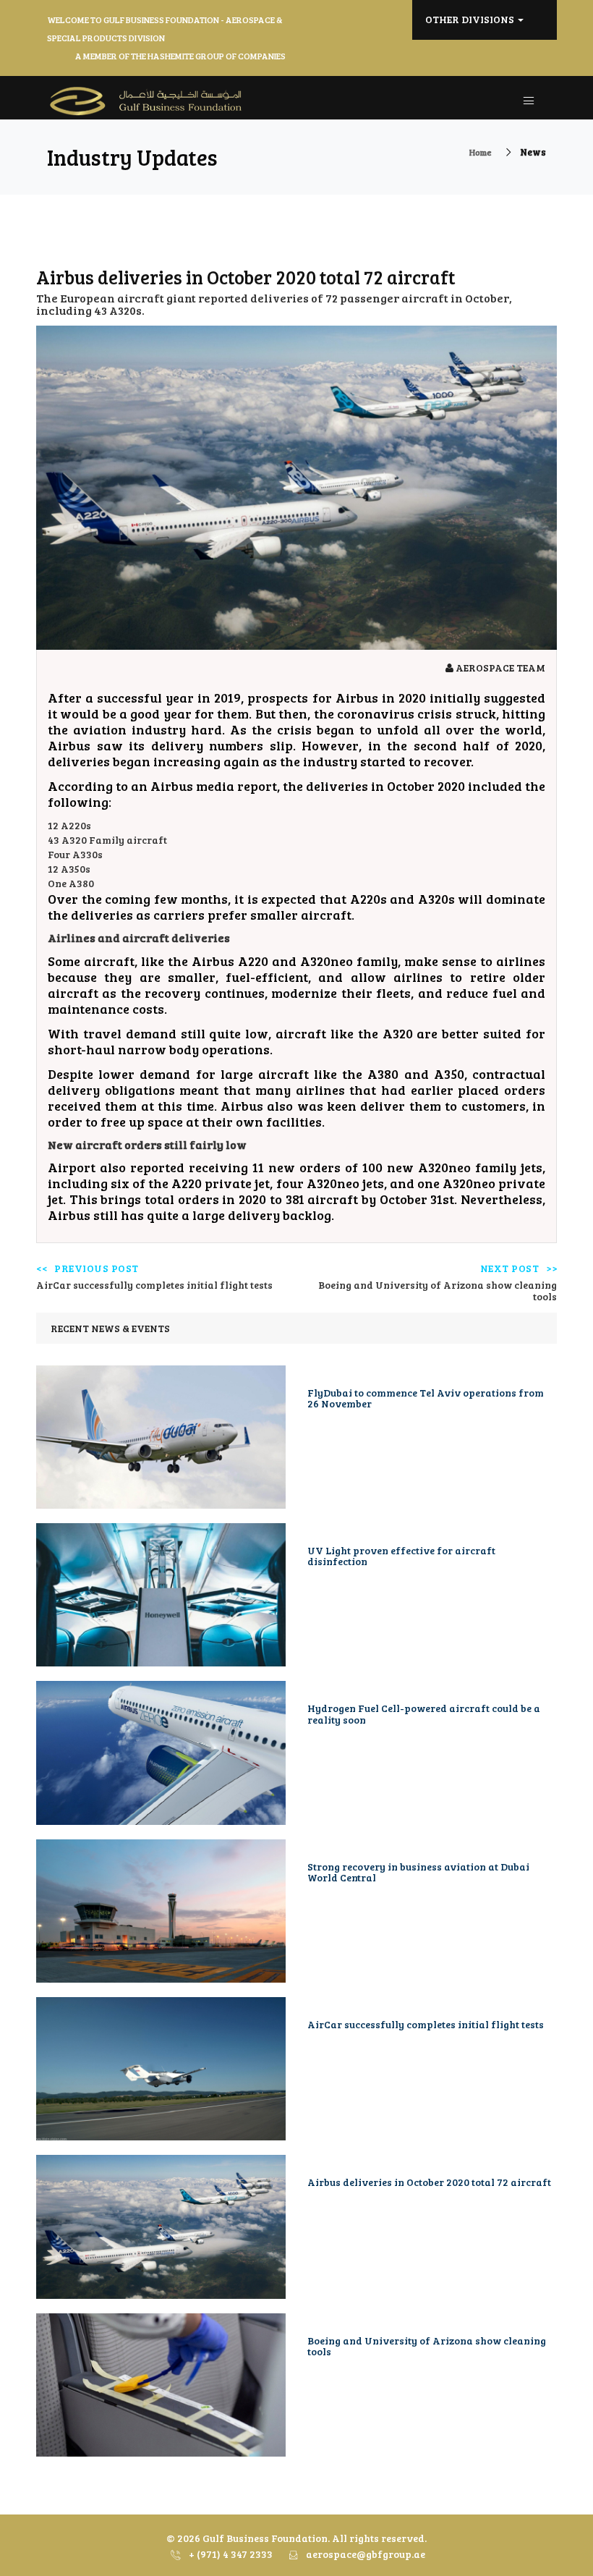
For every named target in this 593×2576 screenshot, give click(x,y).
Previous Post (97, 1269)
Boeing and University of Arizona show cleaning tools (427, 2346)
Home (481, 152)
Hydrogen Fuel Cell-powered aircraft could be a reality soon (424, 1713)
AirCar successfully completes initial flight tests (426, 2024)
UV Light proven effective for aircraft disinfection (401, 1556)
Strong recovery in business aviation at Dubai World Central (418, 1872)
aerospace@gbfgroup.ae (364, 2554)
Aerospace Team (499, 668)
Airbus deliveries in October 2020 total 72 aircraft (429, 2182)
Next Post (510, 1269)
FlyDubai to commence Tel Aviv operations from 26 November (426, 1398)
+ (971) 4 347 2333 (230, 2554)
